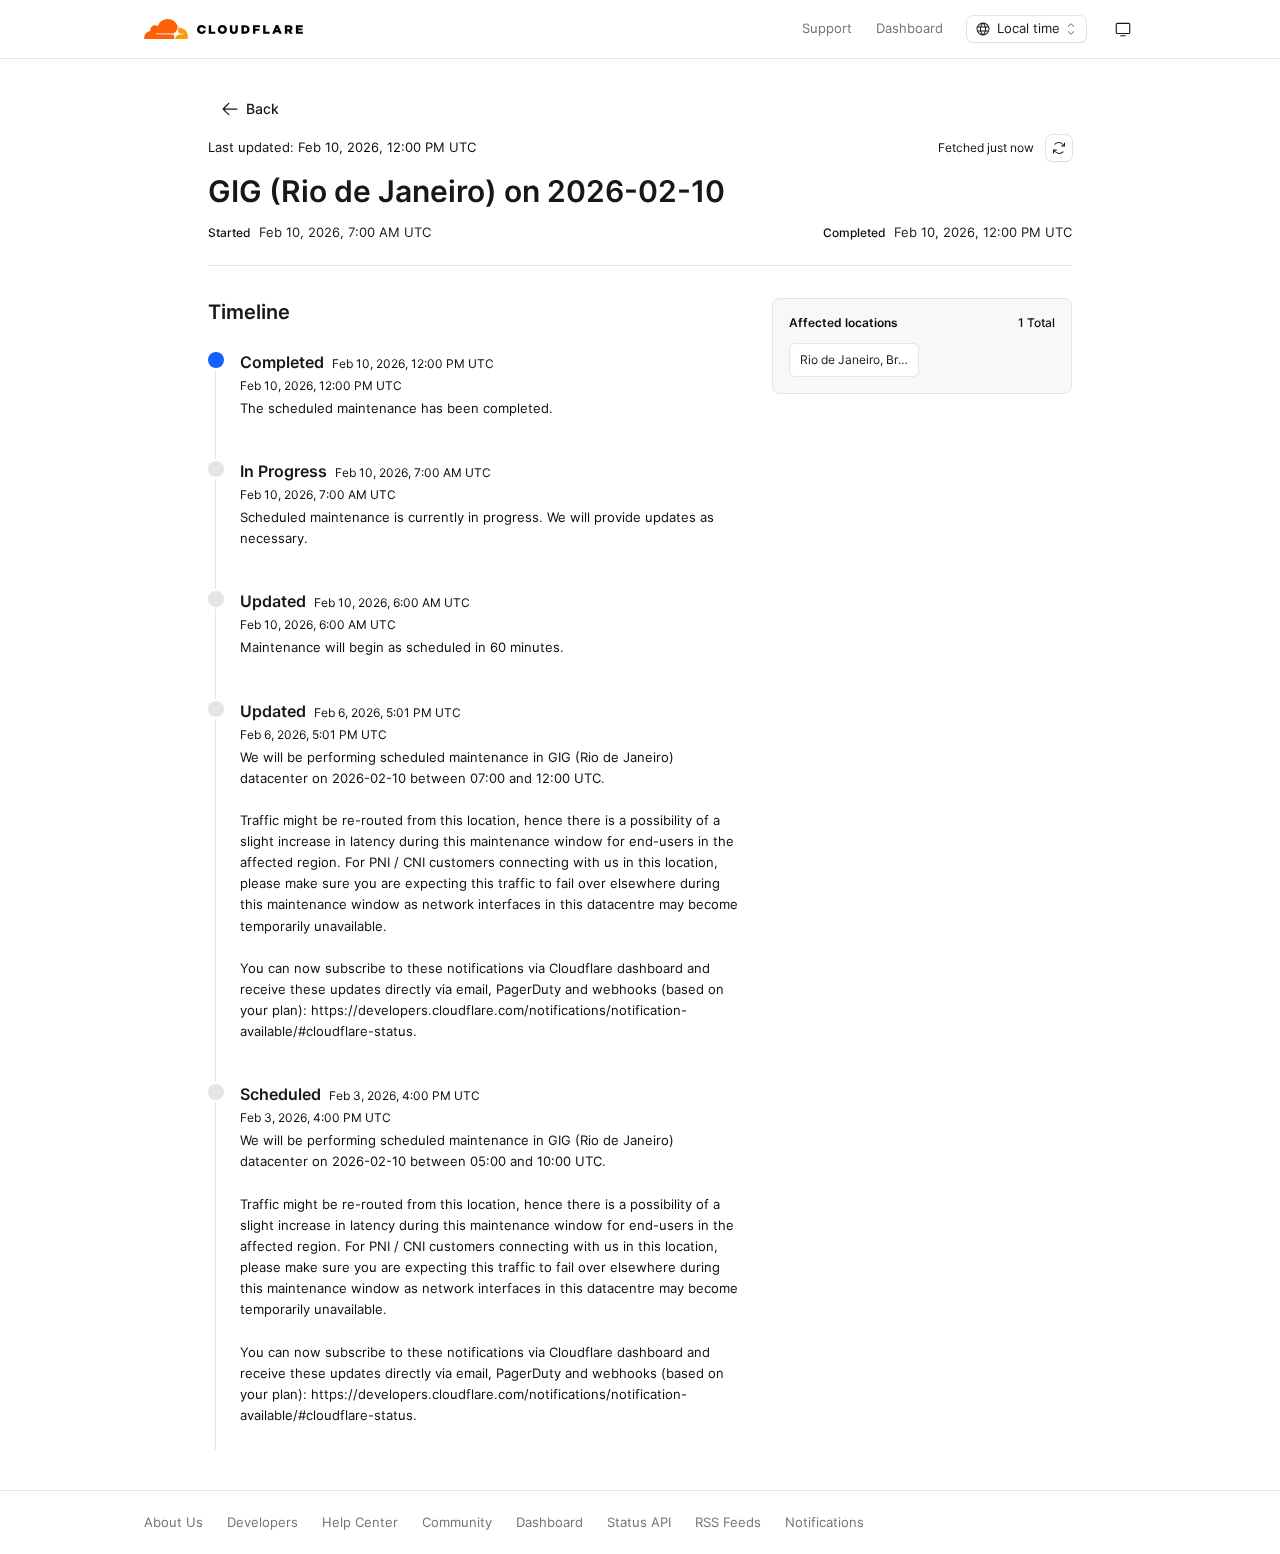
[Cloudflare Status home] (225, 29)
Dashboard (909, 28)
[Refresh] (1059, 148)
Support (827, 28)
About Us (173, 1522)
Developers (262, 1522)
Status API (639, 1522)
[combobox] (1026, 29)
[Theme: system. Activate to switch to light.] (1123, 29)
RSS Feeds (728, 1522)
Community (457, 1522)
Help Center (360, 1522)
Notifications (824, 1522)
